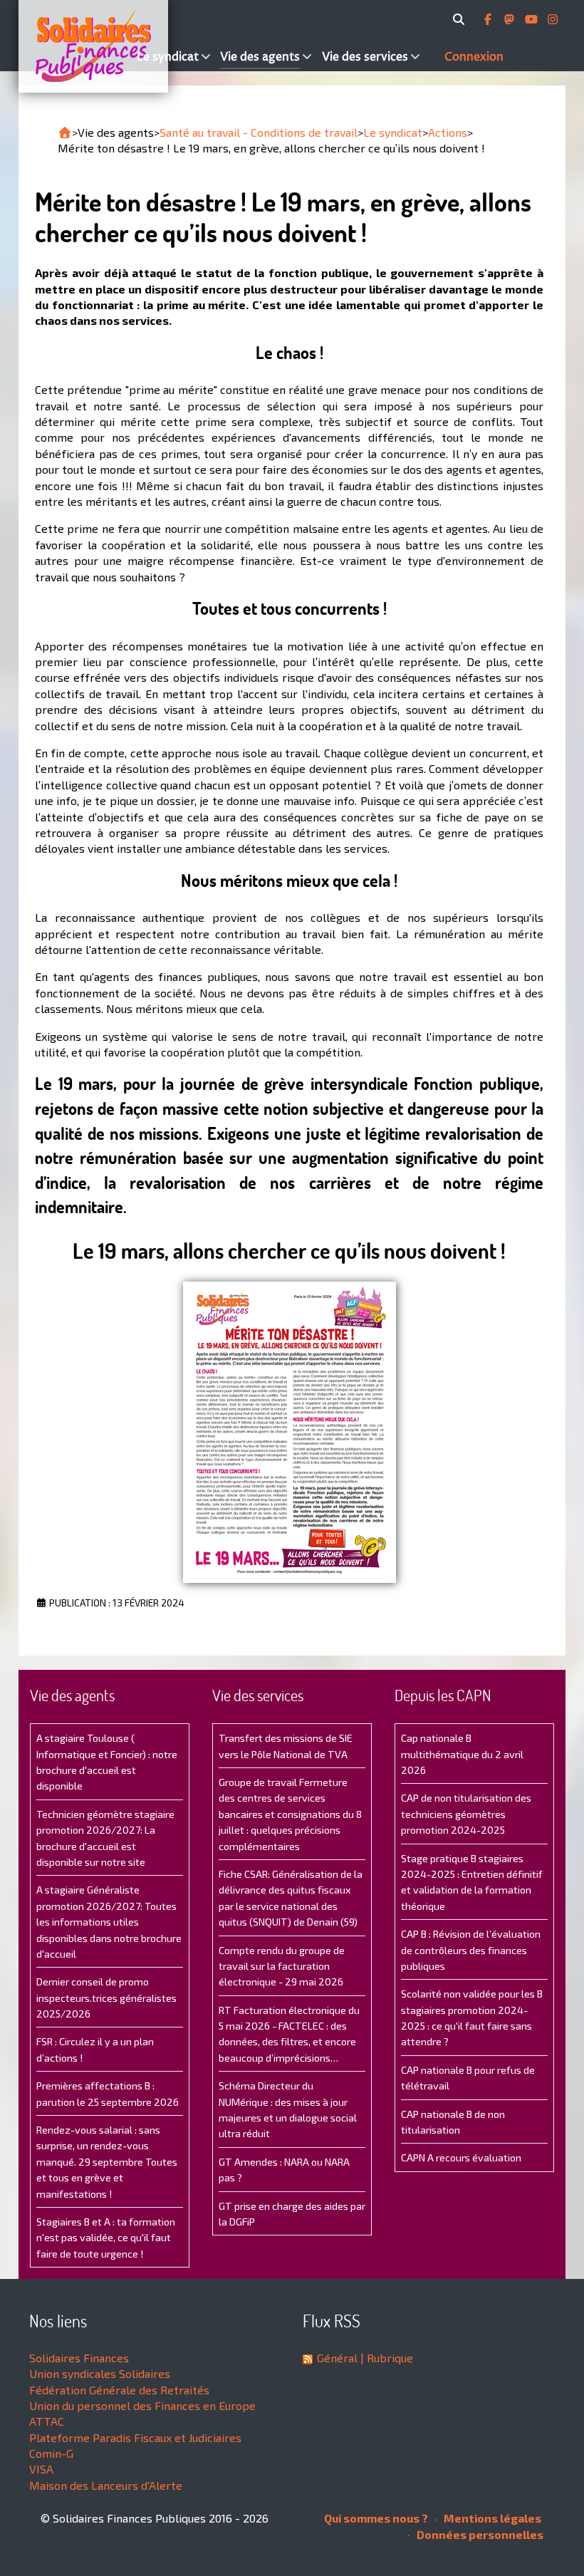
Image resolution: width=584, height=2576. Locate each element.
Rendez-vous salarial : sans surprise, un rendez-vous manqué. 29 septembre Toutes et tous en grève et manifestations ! (107, 2162)
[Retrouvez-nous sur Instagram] (553, 19)
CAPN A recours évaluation (461, 2157)
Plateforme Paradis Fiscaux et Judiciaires (135, 2437)
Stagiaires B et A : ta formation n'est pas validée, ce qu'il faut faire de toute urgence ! (106, 2238)
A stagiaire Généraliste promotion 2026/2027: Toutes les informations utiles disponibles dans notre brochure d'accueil (109, 1922)
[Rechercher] (461, 19)
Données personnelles (479, 2534)
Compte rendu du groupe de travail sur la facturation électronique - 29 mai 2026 (282, 1966)
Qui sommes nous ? (376, 2518)
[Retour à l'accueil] (65, 133)
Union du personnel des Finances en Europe (142, 2405)
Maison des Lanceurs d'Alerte (106, 2485)
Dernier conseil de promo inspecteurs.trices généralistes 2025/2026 (106, 1998)
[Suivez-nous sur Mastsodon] (511, 19)
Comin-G (51, 2453)
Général (337, 2358)
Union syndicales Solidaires (100, 2373)
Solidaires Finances (79, 2358)
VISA (41, 2469)
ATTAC (47, 2421)
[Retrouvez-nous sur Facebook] (489, 19)
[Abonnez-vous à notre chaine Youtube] (533, 19)
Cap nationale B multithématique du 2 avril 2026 (462, 1754)
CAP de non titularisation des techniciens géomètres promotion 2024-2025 (466, 1814)
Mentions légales (491, 2518)
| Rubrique (385, 2358)
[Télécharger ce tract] (289, 1432)
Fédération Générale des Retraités (119, 2390)
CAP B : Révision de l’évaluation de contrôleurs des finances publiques (471, 1950)
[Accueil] (76, 46)
